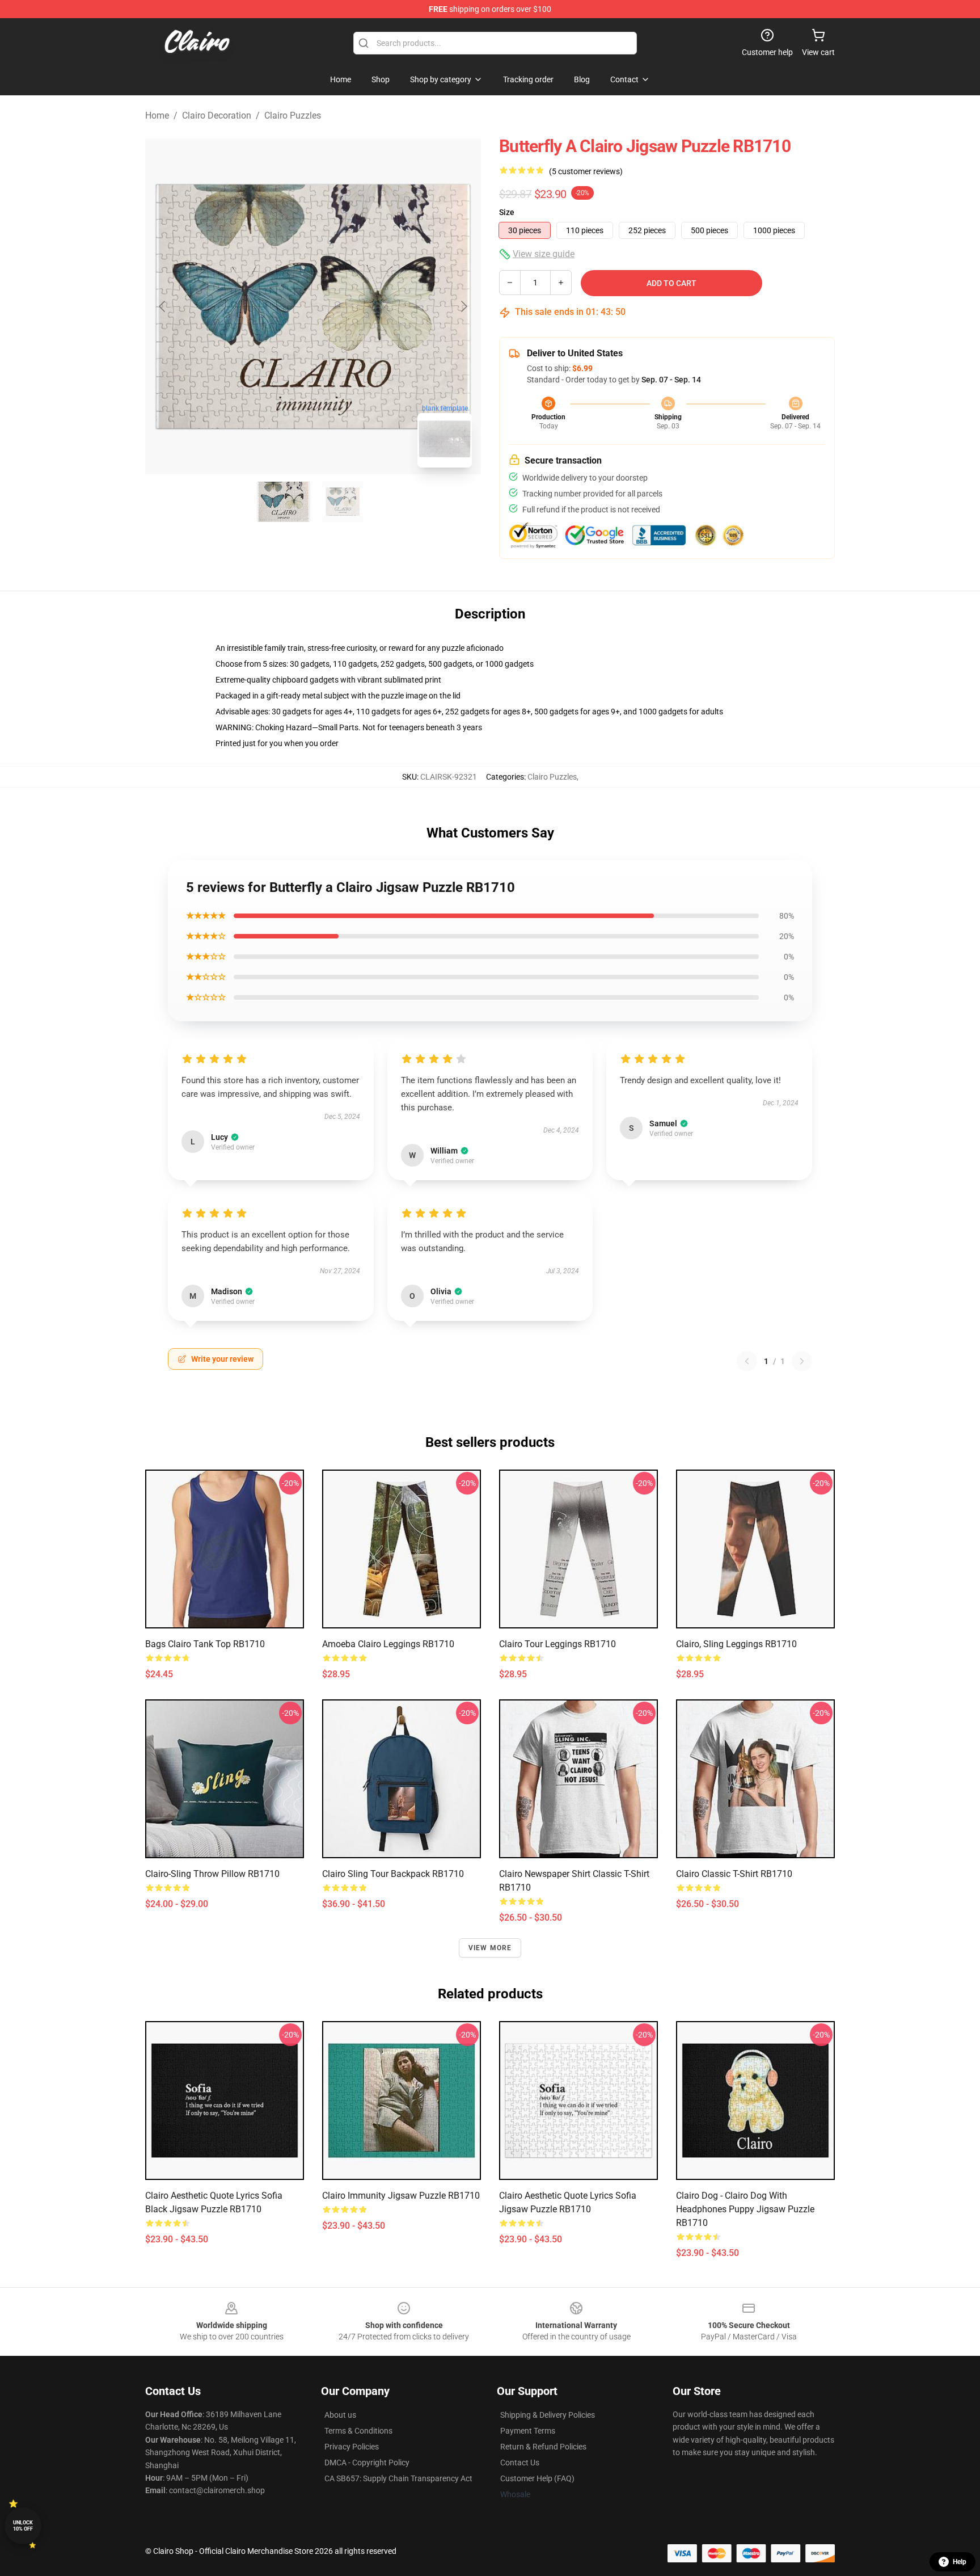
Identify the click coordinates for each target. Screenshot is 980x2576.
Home (157, 115)
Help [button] (960, 2562)
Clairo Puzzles (293, 115)
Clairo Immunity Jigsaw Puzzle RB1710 (401, 2196)
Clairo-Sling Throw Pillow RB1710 (212, 1874)
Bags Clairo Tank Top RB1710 (205, 1644)
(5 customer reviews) (586, 171)
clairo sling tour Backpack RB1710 (393, 1874)
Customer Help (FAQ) (537, 2478)
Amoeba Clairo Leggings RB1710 (388, 1644)
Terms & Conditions (358, 2431)
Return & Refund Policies (543, 2447)
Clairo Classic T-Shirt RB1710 (734, 1874)
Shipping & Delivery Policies (548, 2415)
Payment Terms (528, 2431)
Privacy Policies (352, 2447)
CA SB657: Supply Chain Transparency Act (398, 2478)
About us (340, 2415)
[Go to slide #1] (284, 502)
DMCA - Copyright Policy (367, 2463)
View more (490, 1948)
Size (507, 212)
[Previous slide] (163, 306)
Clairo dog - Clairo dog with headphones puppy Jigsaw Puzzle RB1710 (745, 2209)
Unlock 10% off (23, 2526)
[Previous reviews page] (747, 1361)
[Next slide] (463, 306)
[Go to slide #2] (343, 502)
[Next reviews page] (802, 1361)
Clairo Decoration (217, 115)
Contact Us (520, 2463)
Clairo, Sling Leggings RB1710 (736, 1644)
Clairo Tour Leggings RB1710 (557, 1644)
